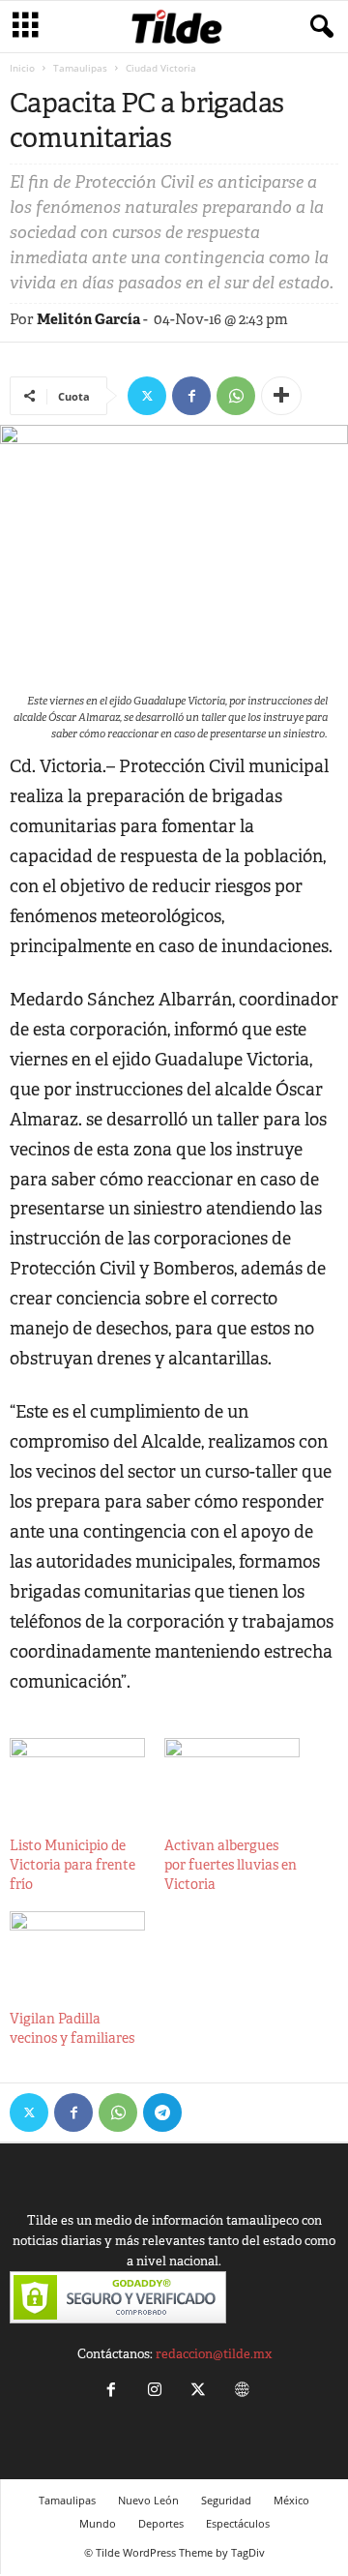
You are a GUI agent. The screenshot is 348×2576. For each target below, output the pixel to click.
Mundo (98, 2523)
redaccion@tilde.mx (214, 2354)
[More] (281, 396)
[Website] (240, 2392)
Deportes (161, 2523)
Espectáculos (238, 2523)
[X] (147, 396)
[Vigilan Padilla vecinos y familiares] (77, 1950)
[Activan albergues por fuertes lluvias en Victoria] (232, 1777)
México (291, 2500)
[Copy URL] (207, 2112)
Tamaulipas (80, 68)
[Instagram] (154, 2392)
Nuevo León (148, 2500)
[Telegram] (162, 2112)
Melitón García (88, 319)
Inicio (22, 68)
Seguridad (226, 2500)
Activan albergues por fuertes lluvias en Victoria (231, 1865)
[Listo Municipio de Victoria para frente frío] (77, 1777)
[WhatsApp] (236, 396)
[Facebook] (191, 396)
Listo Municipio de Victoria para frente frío (72, 1865)
